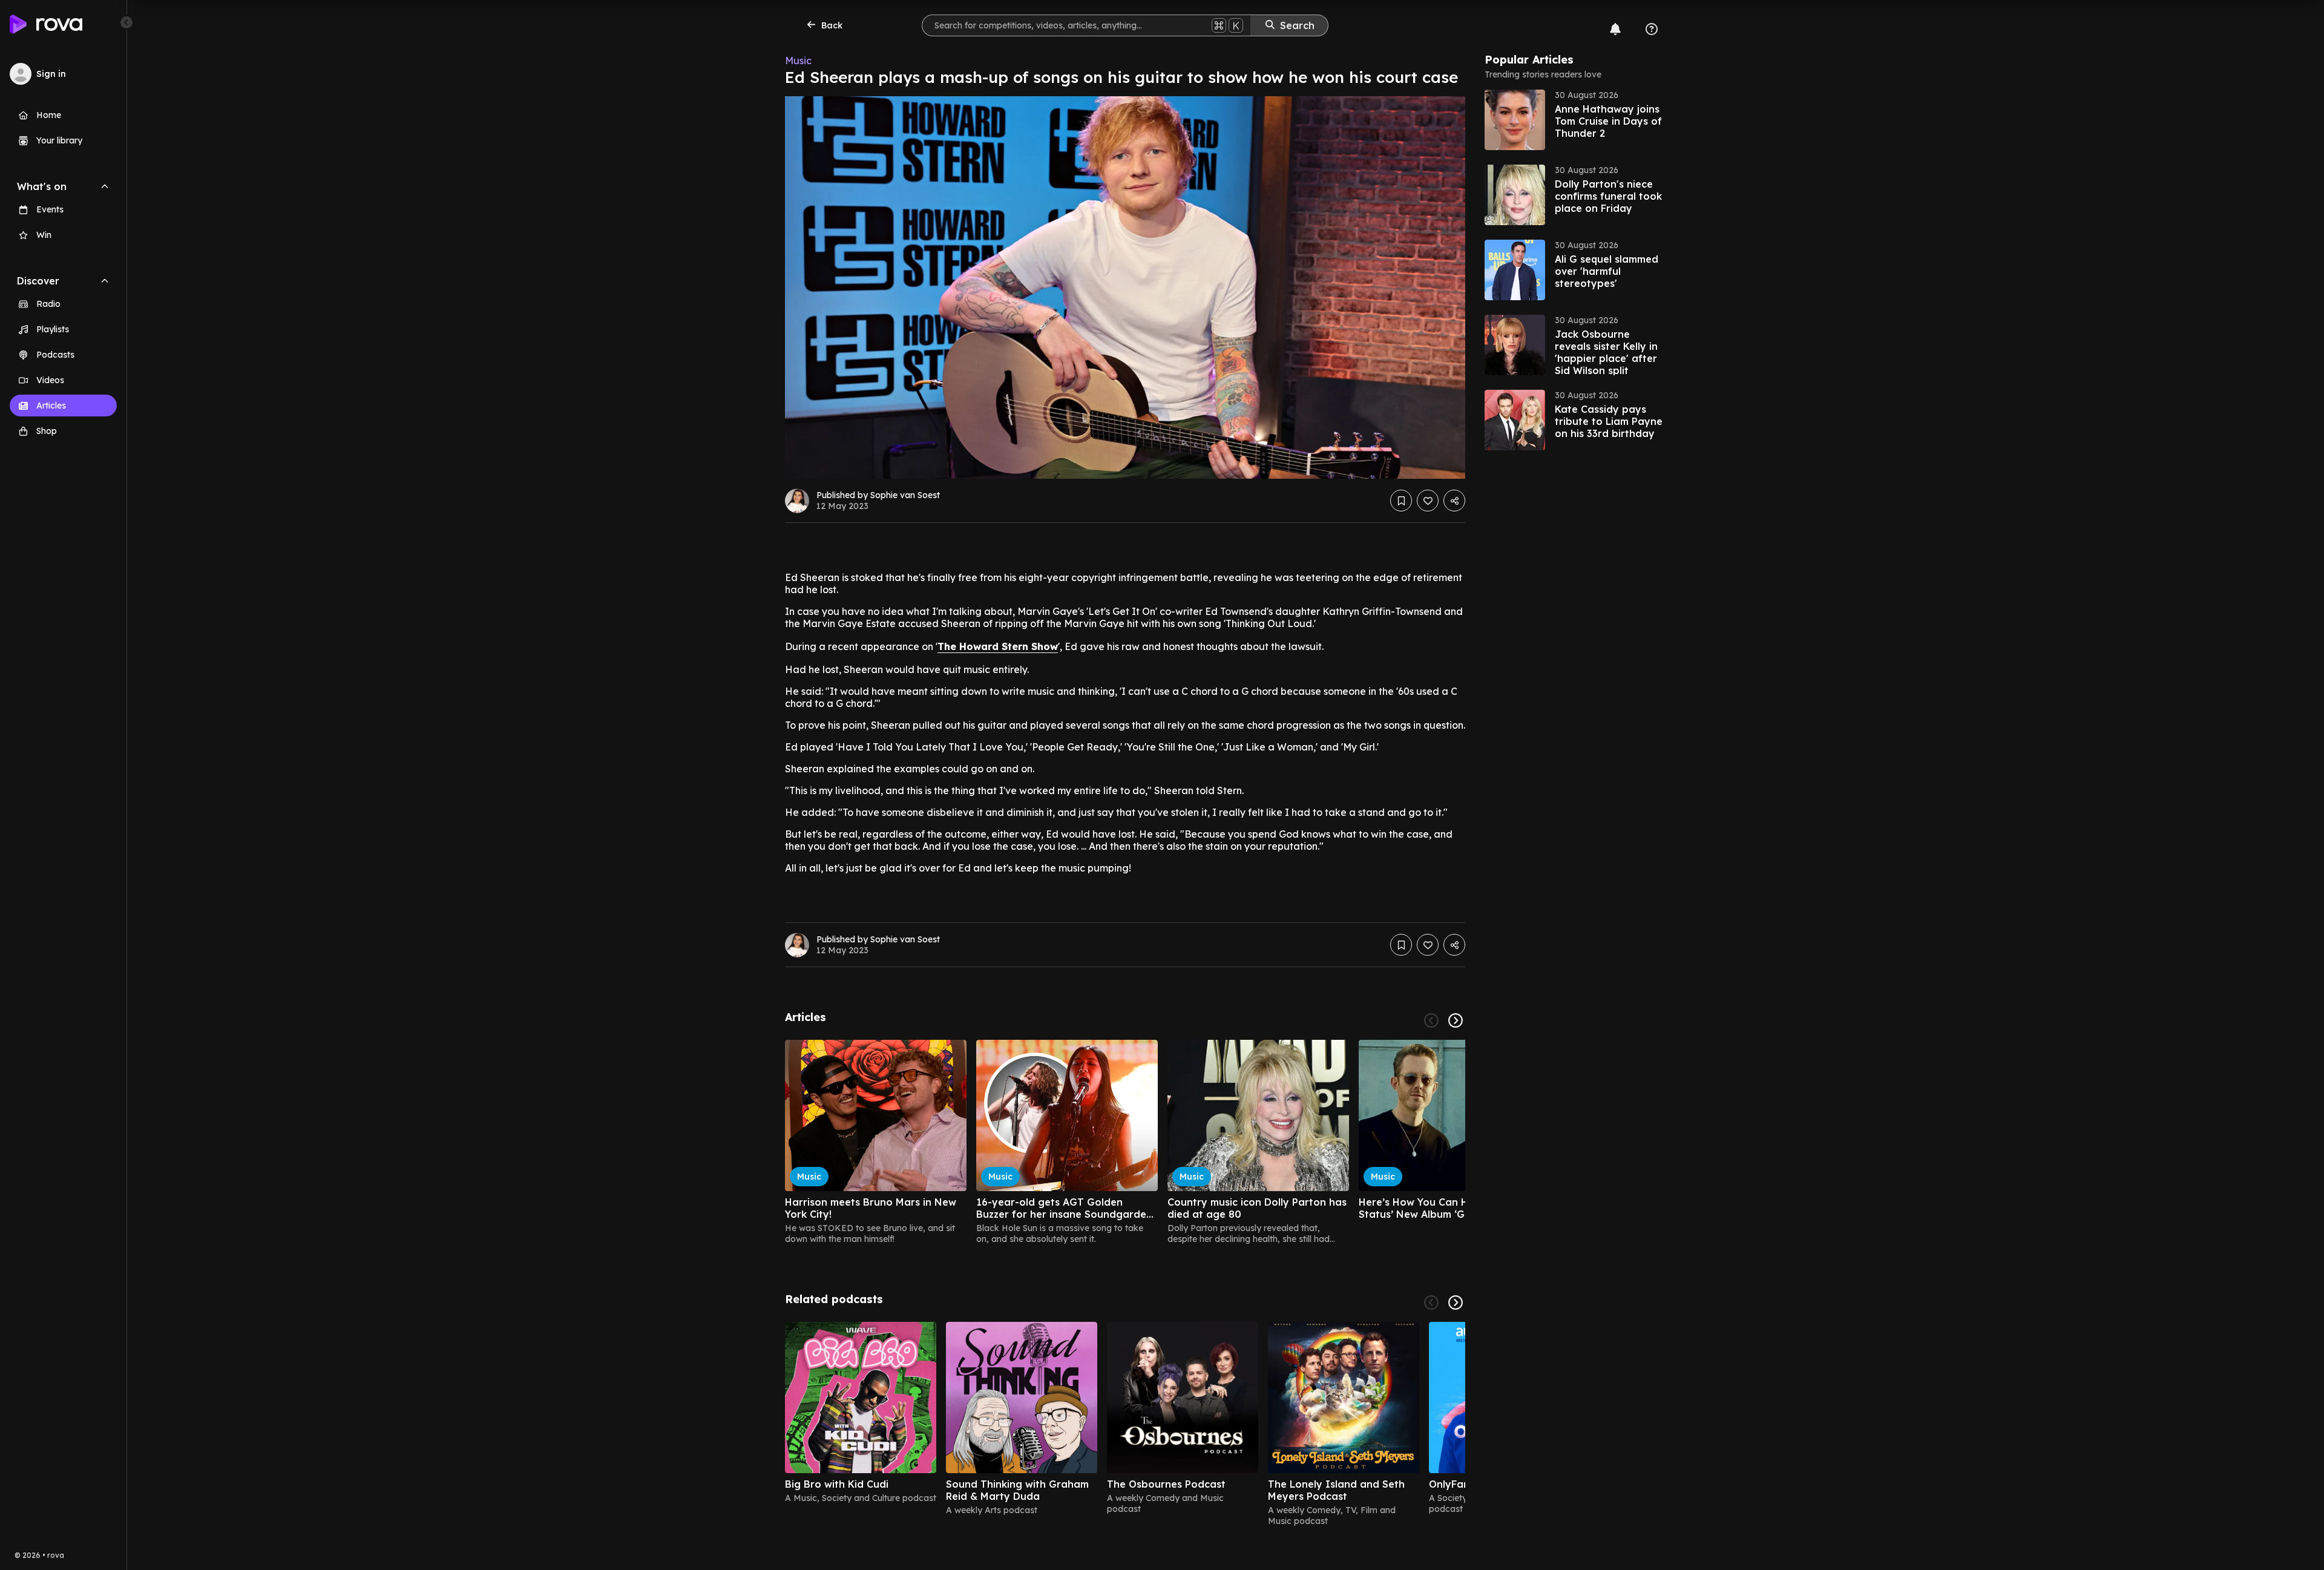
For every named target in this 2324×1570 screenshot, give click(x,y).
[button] (1575, 120)
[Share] (1454, 501)
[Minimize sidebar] (126, 22)
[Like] (1428, 501)
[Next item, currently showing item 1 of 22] (1456, 1020)
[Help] (1652, 29)
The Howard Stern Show (998, 646)
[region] (1125, 1142)
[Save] (1401, 501)
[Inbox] (1615, 29)
